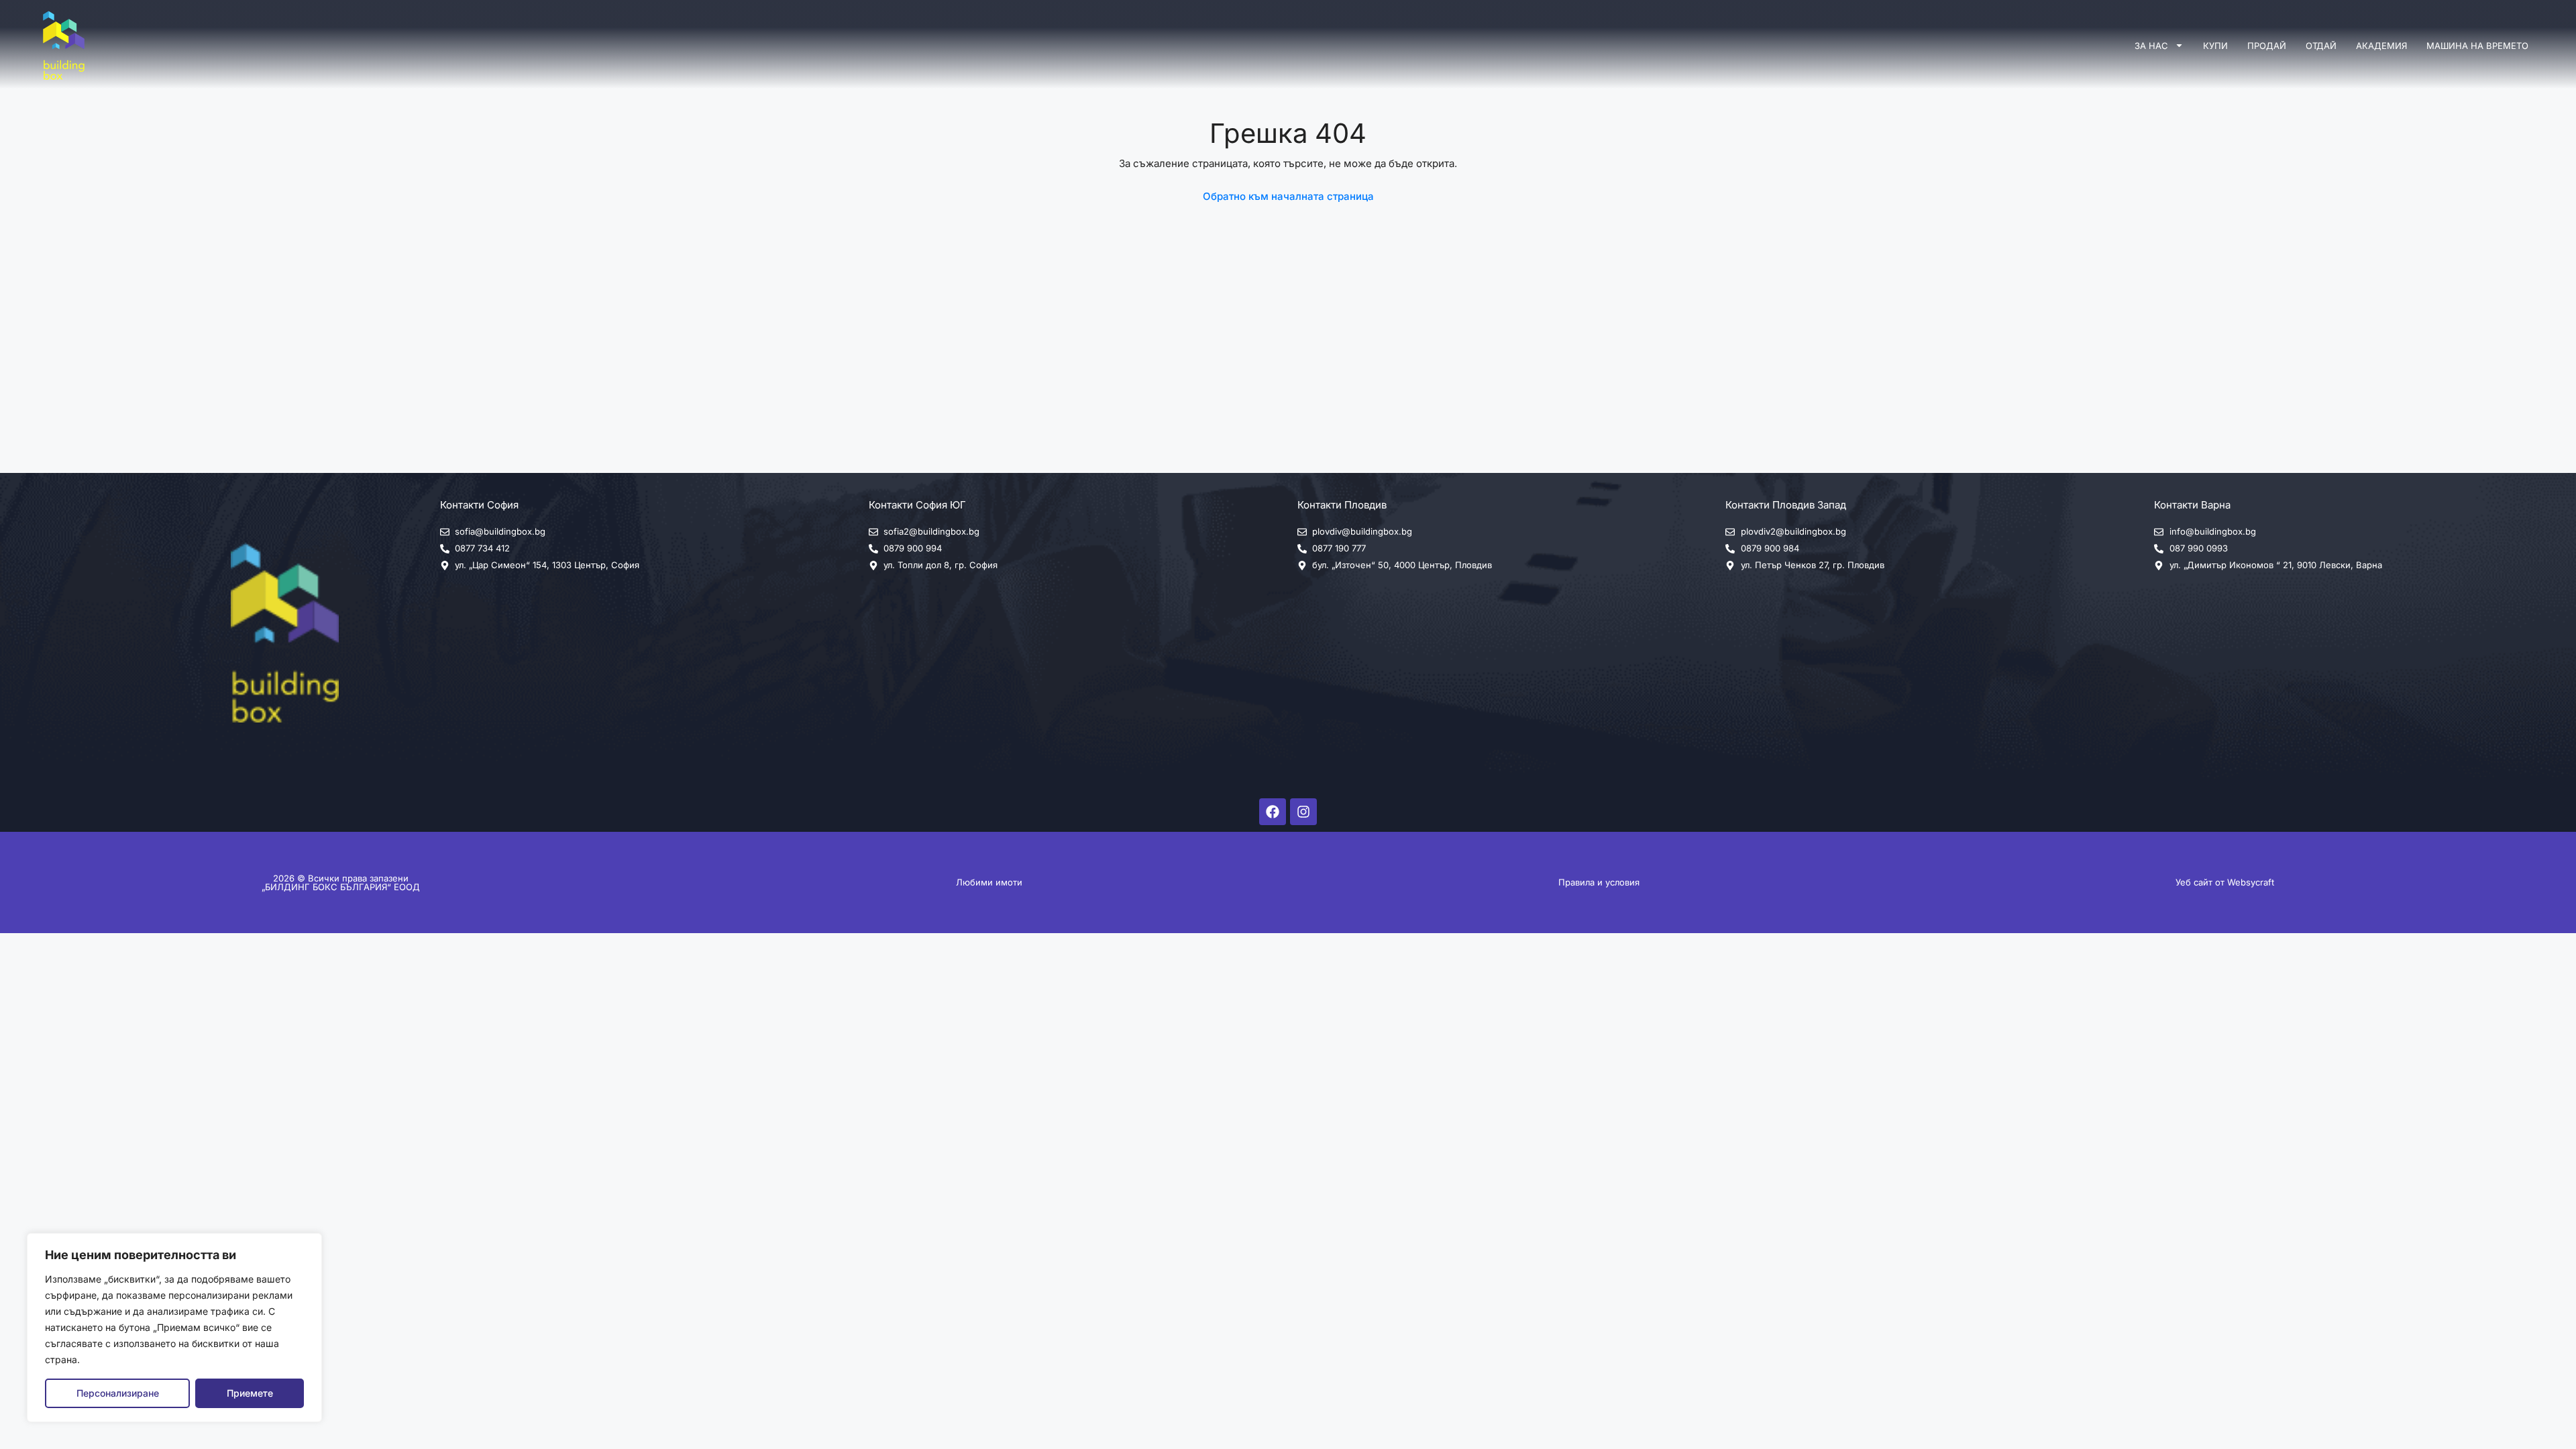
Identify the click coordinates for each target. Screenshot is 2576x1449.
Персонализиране (118, 1393)
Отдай (2321, 46)
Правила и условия (1599, 882)
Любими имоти (989, 882)
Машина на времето (2477, 46)
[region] (174, 1328)
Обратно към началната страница (1288, 196)
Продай (2267, 46)
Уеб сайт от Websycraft (2225, 882)
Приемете (250, 1393)
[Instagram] (1303, 812)
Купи (2215, 46)
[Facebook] (1273, 812)
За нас (2151, 46)
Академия (2381, 46)
